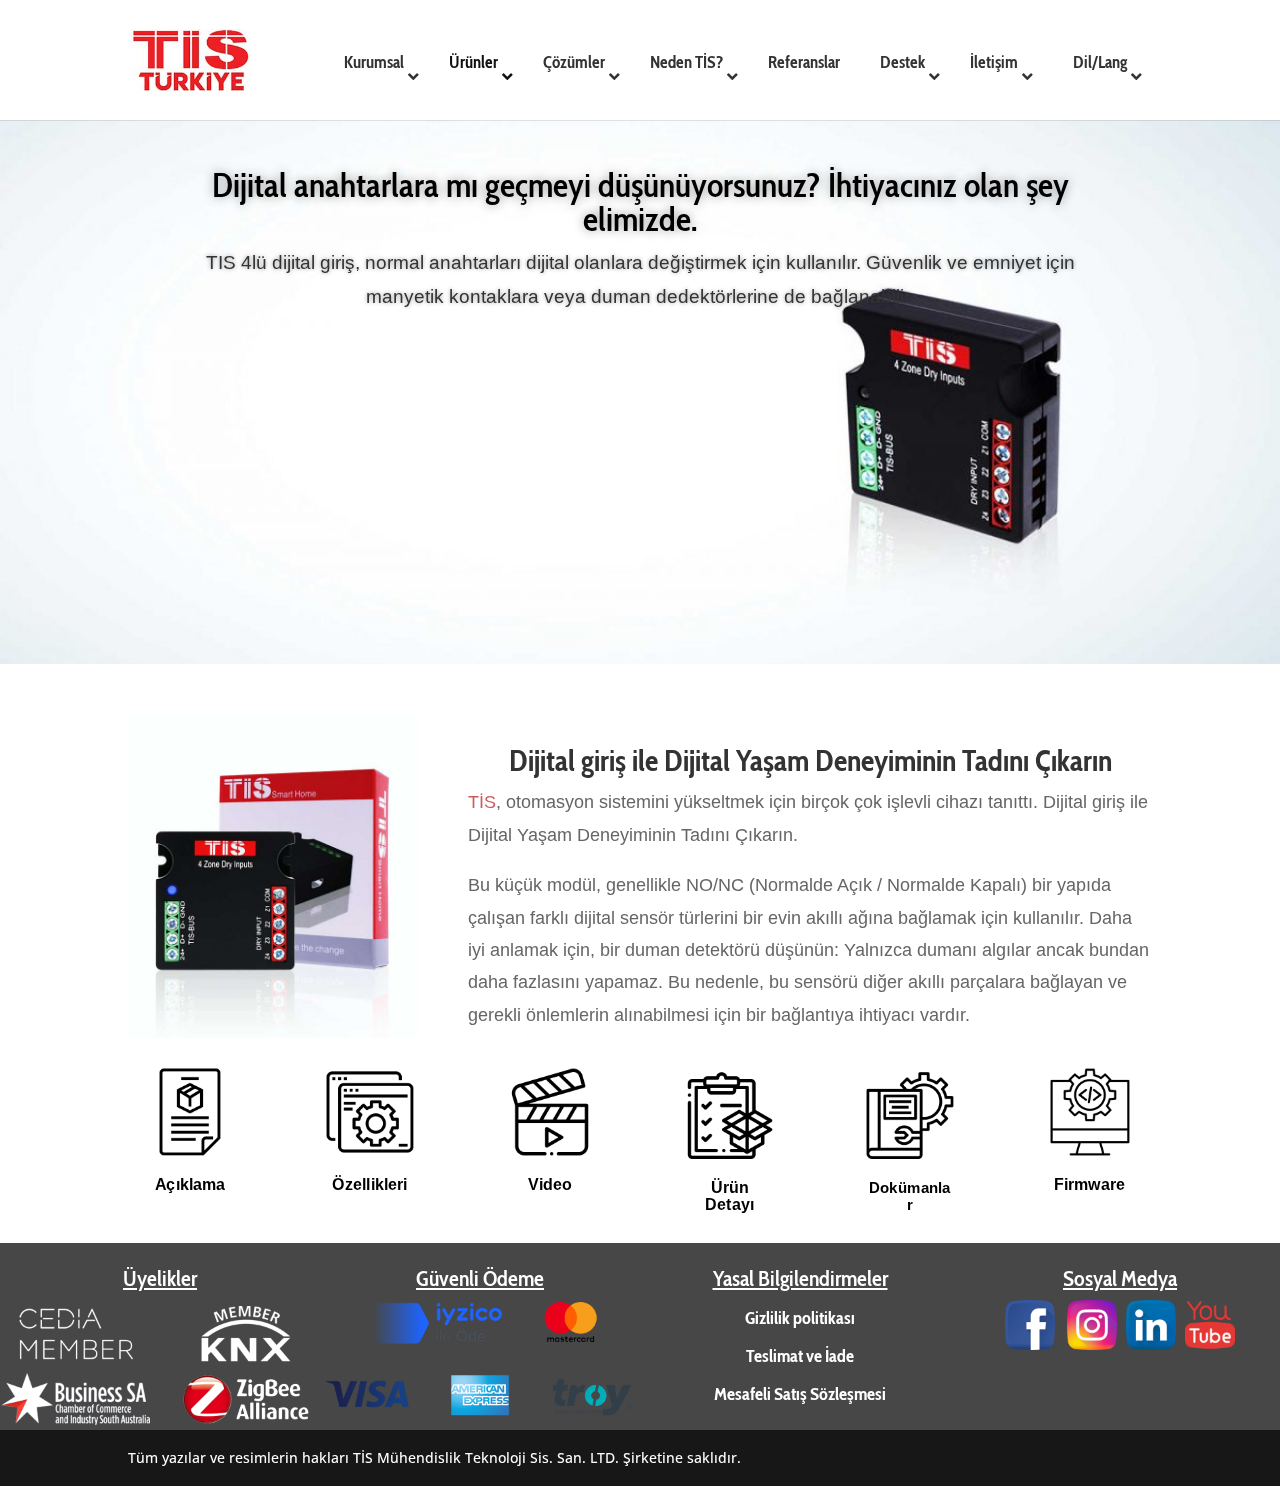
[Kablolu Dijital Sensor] (273, 1033)
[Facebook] (1030, 1344)
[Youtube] (1210, 1344)
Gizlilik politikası (800, 1318)
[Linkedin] (1151, 1344)
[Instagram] (1092, 1344)
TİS (482, 802)
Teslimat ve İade (800, 1356)
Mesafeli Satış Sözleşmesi (800, 1394)
